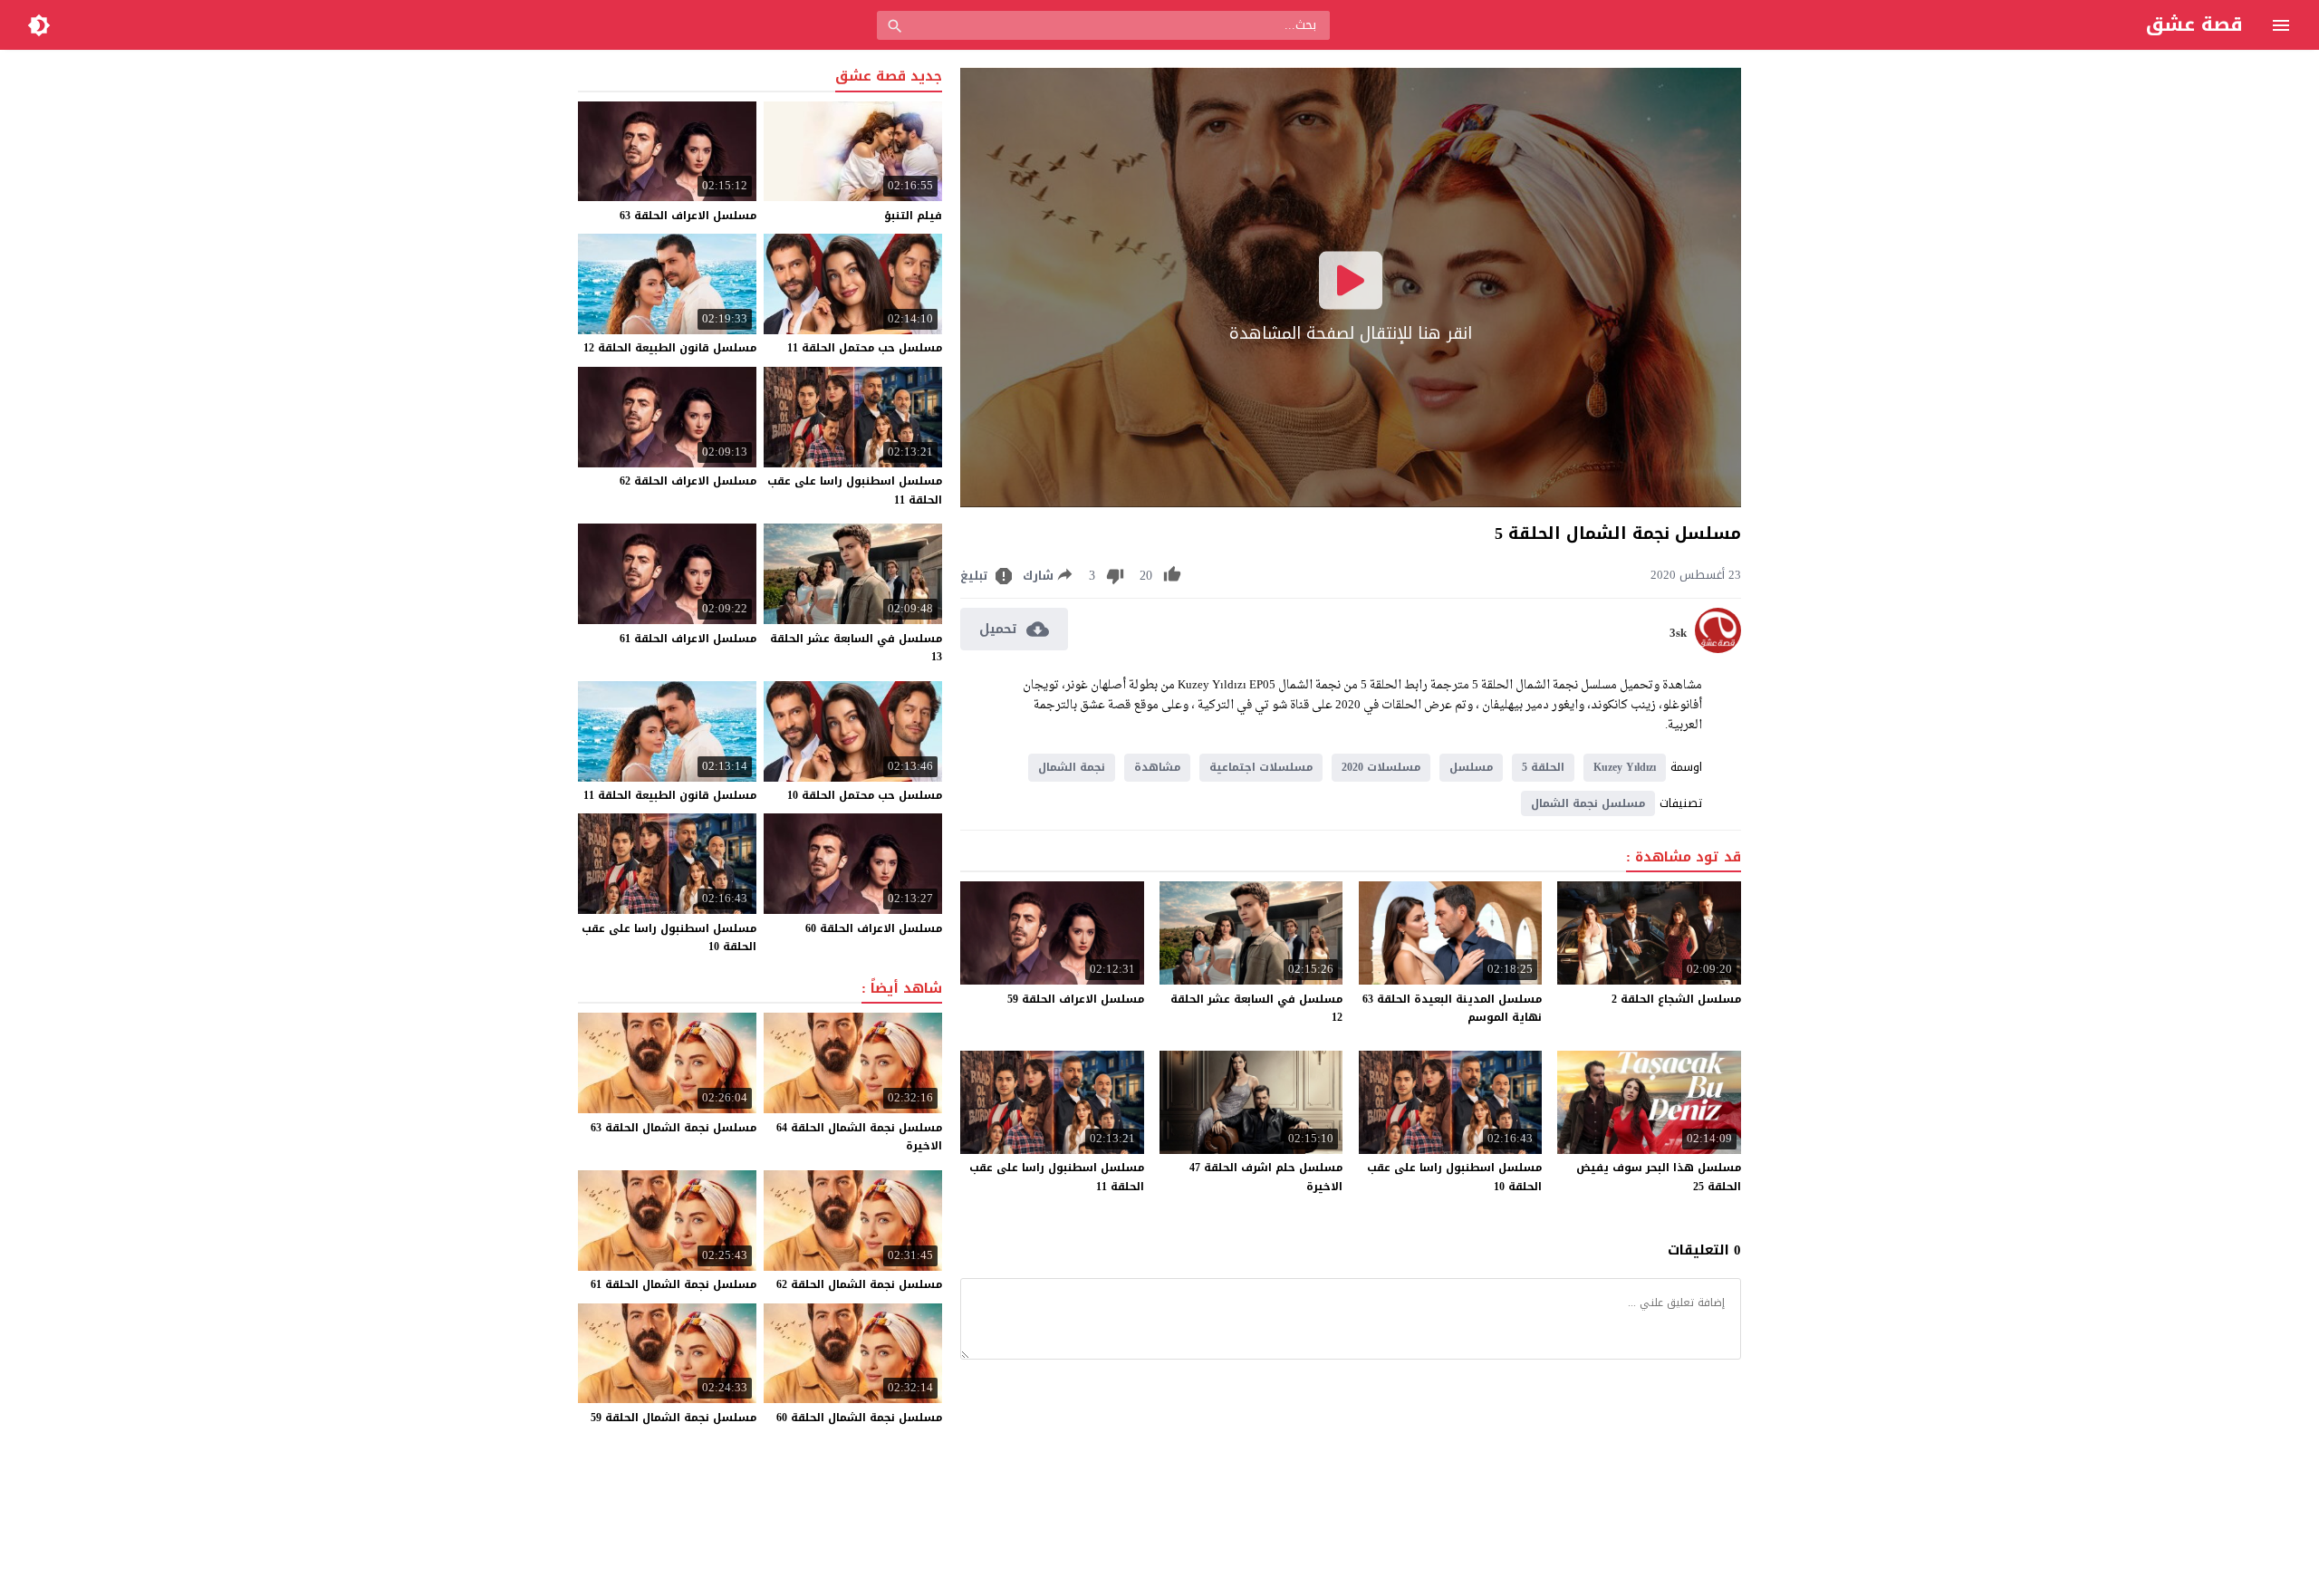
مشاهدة (1157, 767)
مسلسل (1471, 767)
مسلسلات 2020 (1381, 767)
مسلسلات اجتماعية (1261, 767)
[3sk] (1718, 649)
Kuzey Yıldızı (1625, 767)
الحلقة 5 (1543, 767)
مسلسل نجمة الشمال (1588, 803)
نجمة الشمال (1072, 767)
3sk (1678, 633)
